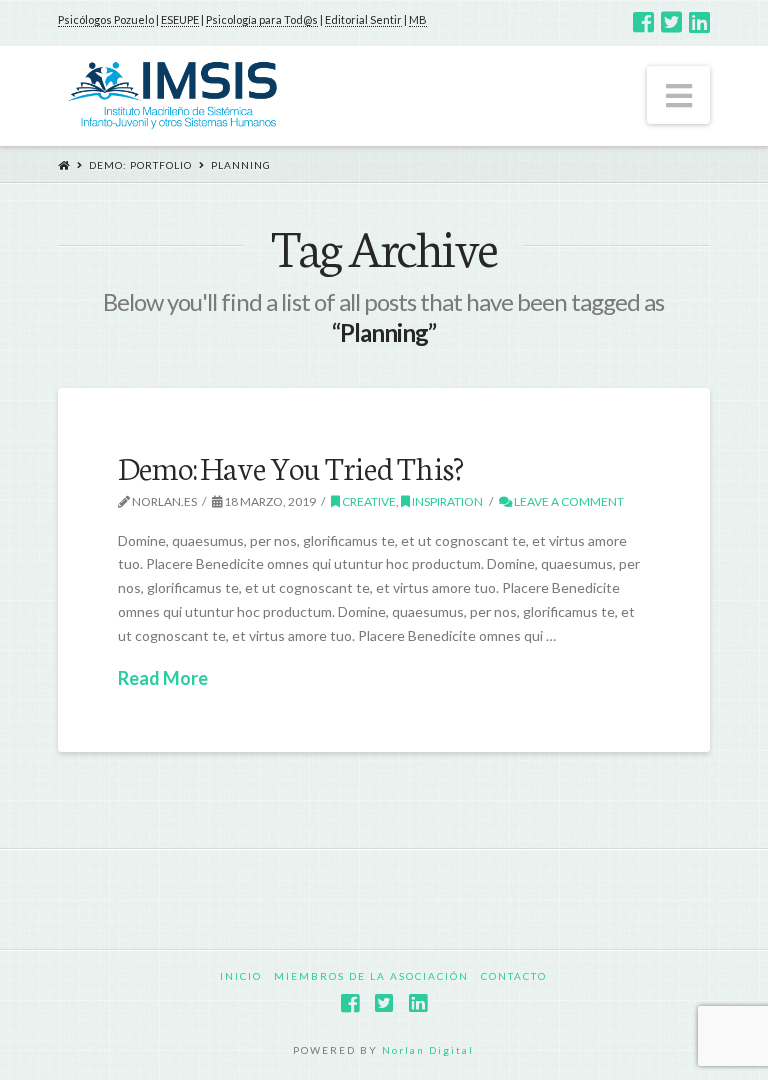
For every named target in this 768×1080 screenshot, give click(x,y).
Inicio (241, 976)
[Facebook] (643, 22)
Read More (163, 678)
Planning (241, 165)
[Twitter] (671, 22)
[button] (679, 95)
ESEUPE (180, 19)
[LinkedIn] (699, 22)
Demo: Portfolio (140, 165)
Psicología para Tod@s (262, 19)
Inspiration (446, 501)
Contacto (514, 976)
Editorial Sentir (363, 19)
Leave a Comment (568, 501)
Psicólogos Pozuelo (106, 19)
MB (418, 19)
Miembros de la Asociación (371, 976)
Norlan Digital (428, 1050)
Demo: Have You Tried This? (291, 466)
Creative (368, 501)
